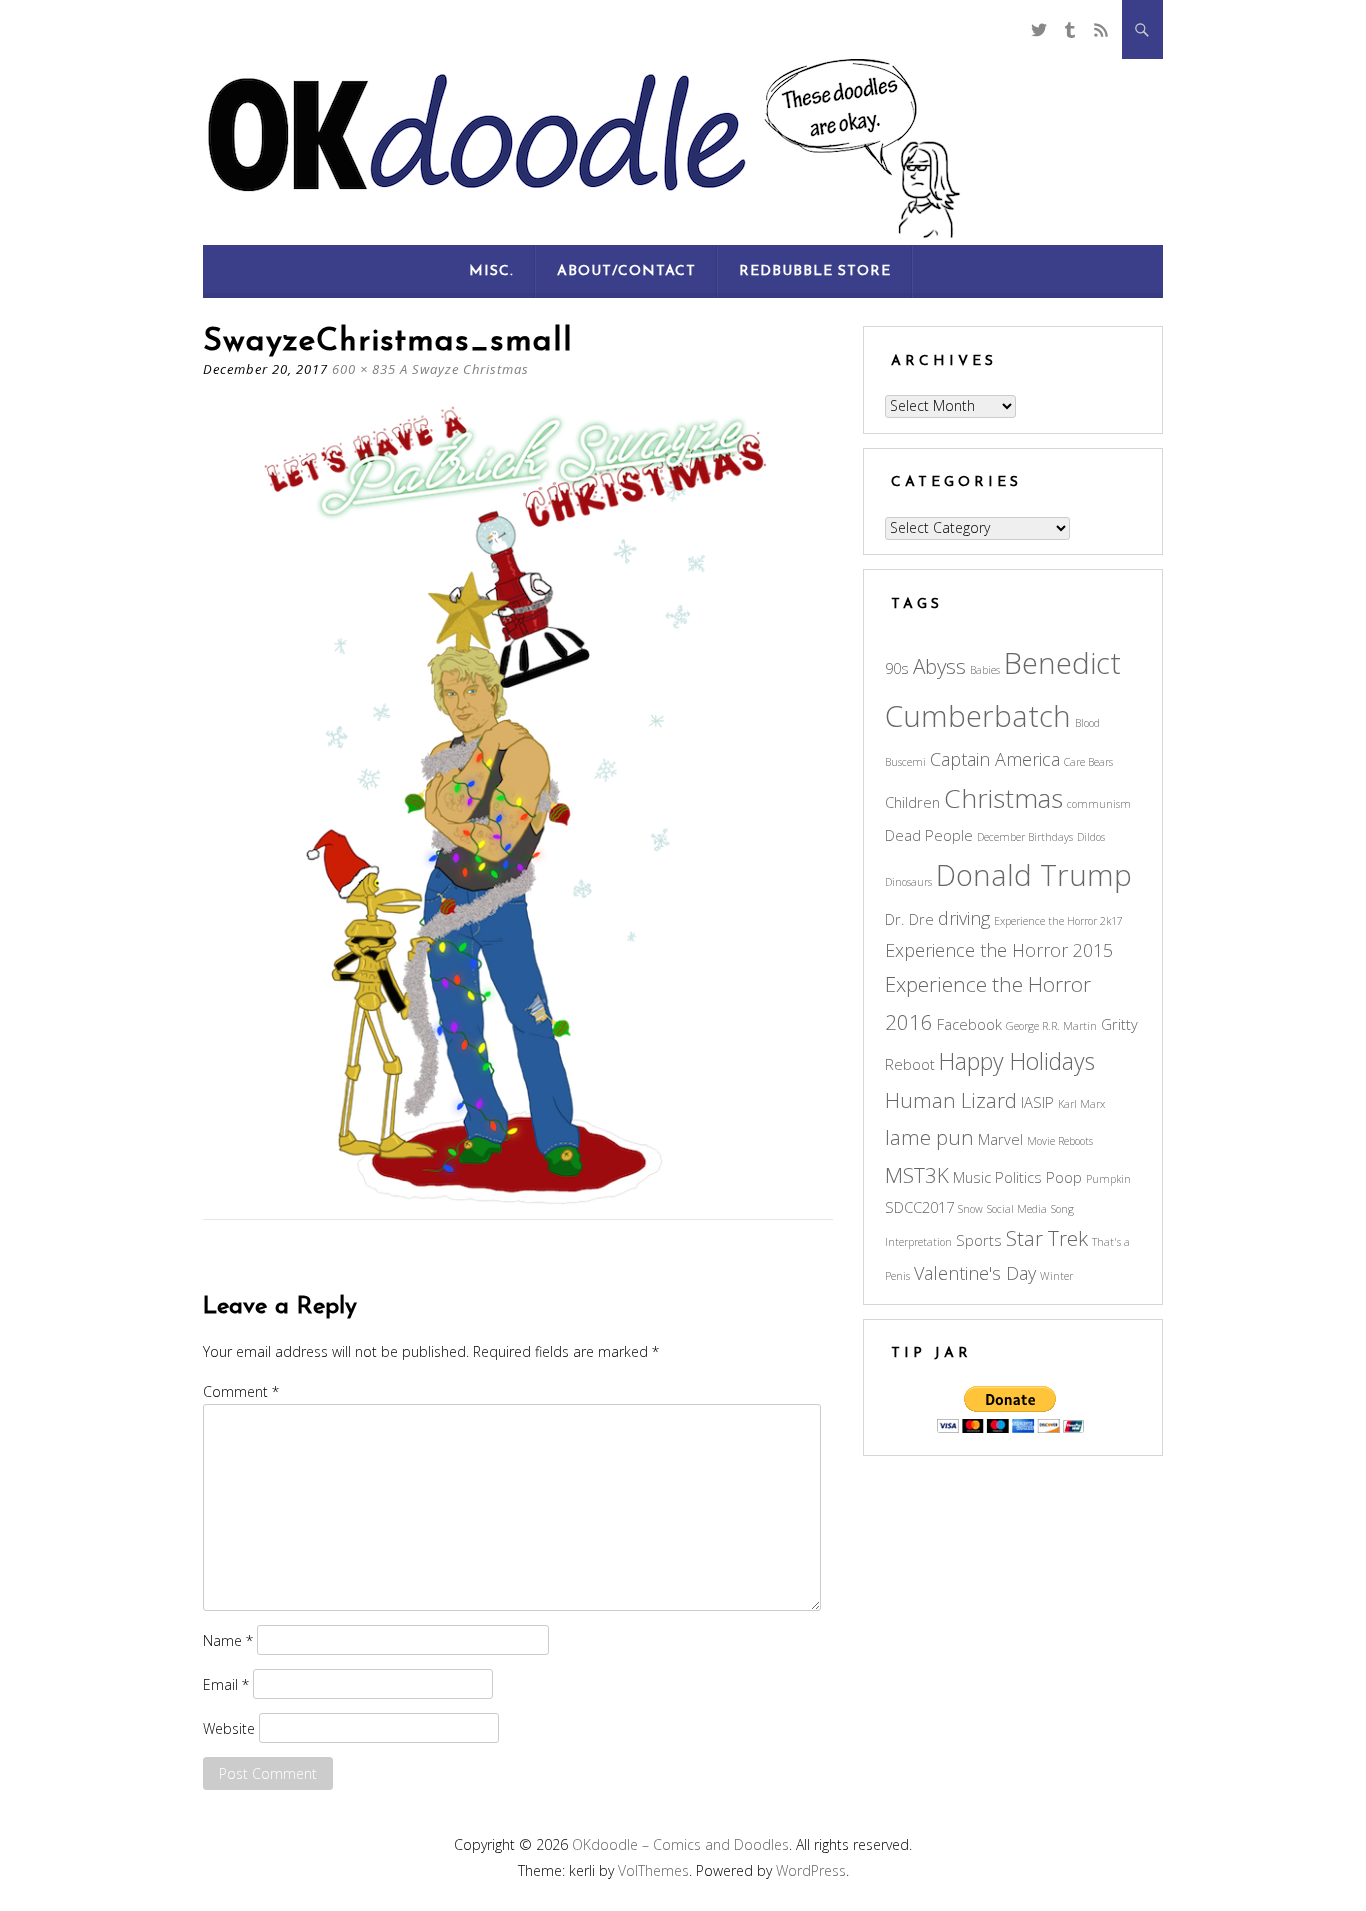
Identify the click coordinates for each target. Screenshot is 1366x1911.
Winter (1056, 1276)
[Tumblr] (1069, 29)
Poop (1064, 1177)
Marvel (1000, 1139)
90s (897, 668)
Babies (985, 670)
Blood (1087, 723)
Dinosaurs (908, 882)
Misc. (491, 271)
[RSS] (1101, 29)
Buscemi (905, 762)
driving (964, 918)
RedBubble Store (815, 271)
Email (226, 1684)
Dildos (1091, 837)
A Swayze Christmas (464, 369)
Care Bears (1088, 762)
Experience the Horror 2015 (999, 950)
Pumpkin (1108, 1179)
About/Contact (626, 271)
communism (1099, 804)
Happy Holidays (1017, 1061)
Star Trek (1047, 1238)
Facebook (969, 1024)
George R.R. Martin (1051, 1026)
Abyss (939, 666)
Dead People (929, 835)
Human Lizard (951, 1100)
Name (228, 1640)
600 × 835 (364, 369)
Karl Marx (1081, 1104)
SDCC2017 (919, 1207)
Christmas (1003, 798)
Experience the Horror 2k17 (1058, 921)
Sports (979, 1240)
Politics (1018, 1177)
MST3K (917, 1175)
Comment (241, 1391)
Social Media (1017, 1209)
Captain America (995, 759)
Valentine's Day (975, 1273)
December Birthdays (1025, 837)
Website (229, 1728)
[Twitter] (1038, 29)
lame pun (929, 1137)
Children (912, 802)
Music (972, 1177)
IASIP (1037, 1102)
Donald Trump (1034, 875)
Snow (970, 1209)
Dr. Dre (909, 919)
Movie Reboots (1060, 1141)
